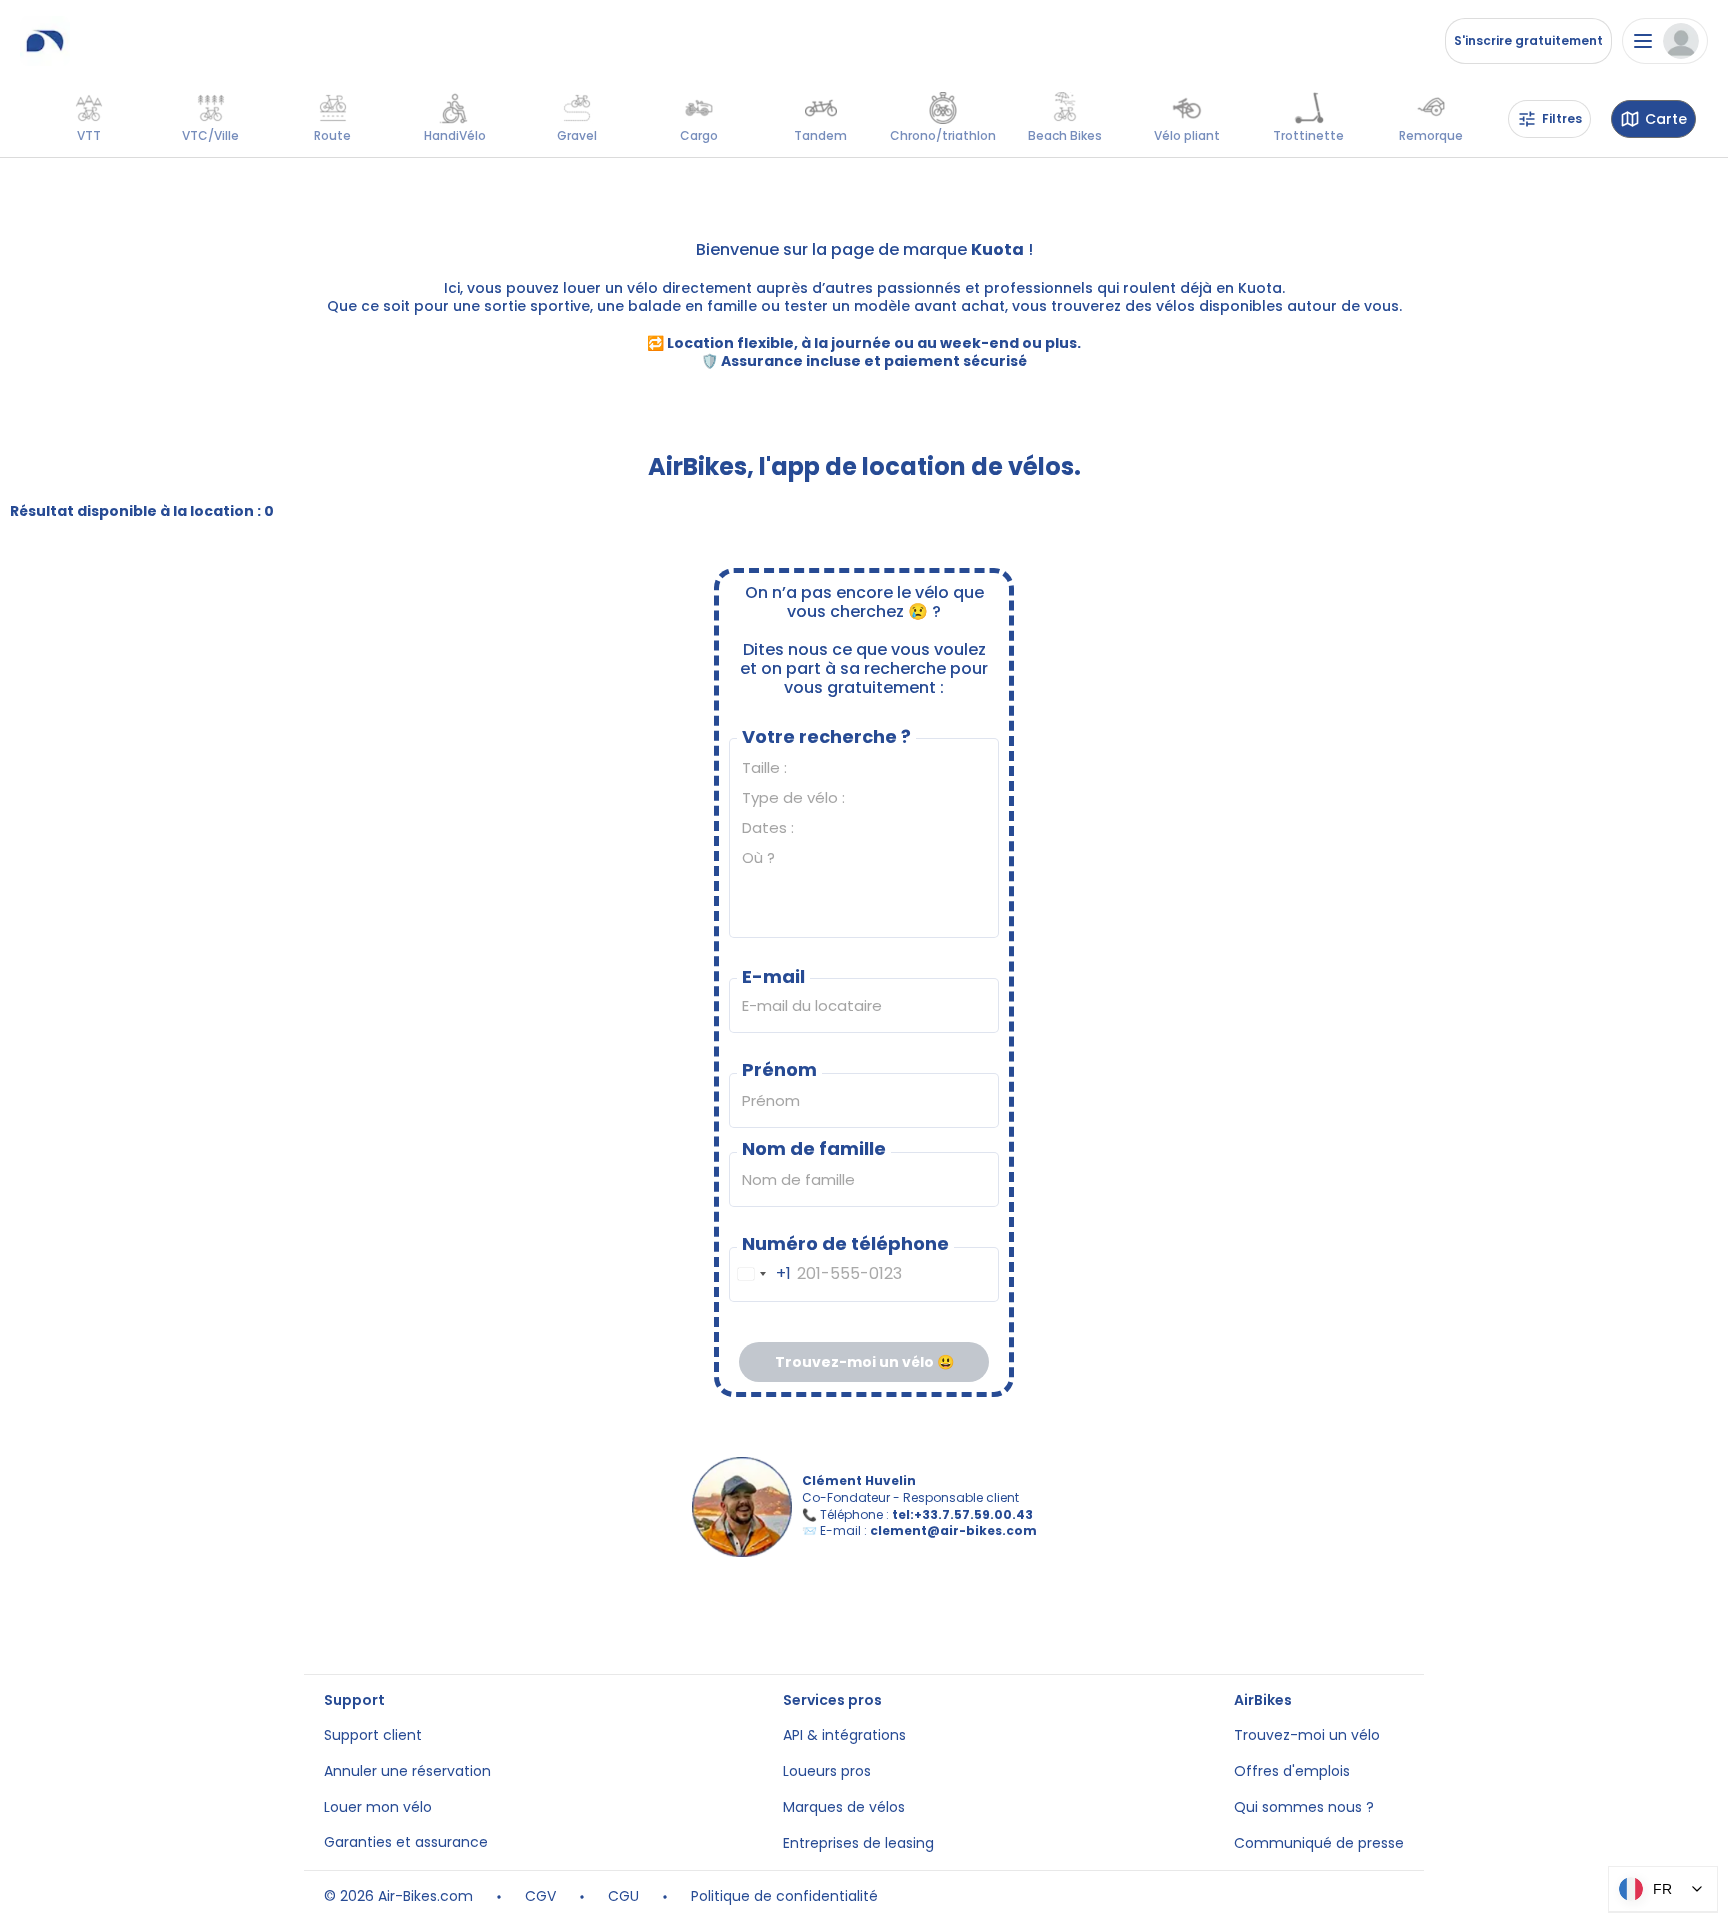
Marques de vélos (844, 1807)
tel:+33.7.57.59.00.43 (962, 1514)
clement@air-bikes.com (953, 1530)
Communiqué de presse (1319, 1843)
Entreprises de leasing (858, 1843)
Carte (1666, 119)
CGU (623, 1896)
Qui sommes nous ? (1304, 1807)
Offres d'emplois (1292, 1771)
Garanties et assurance (406, 1842)
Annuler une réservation (407, 1771)
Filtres (1562, 119)
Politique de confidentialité (784, 1896)
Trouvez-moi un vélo (1307, 1735)
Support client (373, 1735)
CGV (540, 1896)
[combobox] (760, 1274)
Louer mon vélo (378, 1807)
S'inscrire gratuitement (1528, 40)
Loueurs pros (827, 1771)
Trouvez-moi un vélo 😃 (864, 1362)
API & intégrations (844, 1735)
